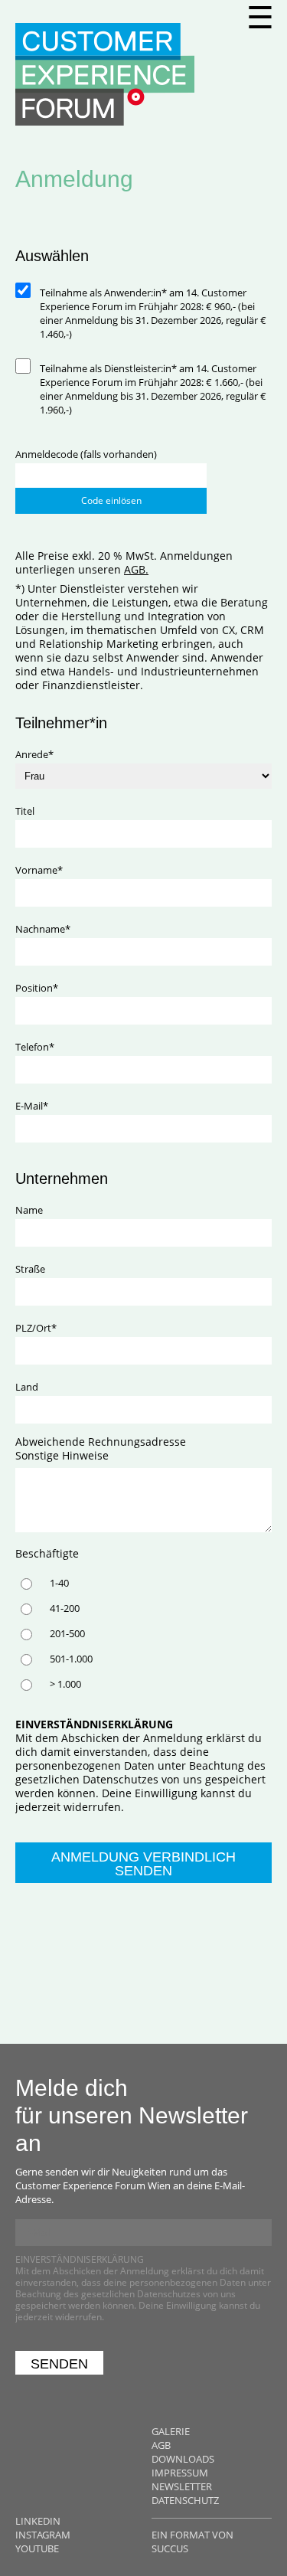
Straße (30, 1269)
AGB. (136, 569)
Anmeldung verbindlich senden (143, 1864)
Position (38, 988)
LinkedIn (38, 2521)
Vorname (39, 870)
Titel (25, 811)
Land (27, 1387)
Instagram (43, 2535)
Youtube (37, 2548)
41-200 (65, 1608)
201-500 (67, 1633)
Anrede (38, 754)
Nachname (43, 929)
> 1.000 (65, 1684)
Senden (59, 2364)
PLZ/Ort (38, 1328)
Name (29, 1210)
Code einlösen (111, 500)
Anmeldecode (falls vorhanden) (86, 454)
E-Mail (38, 1106)
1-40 (59, 1583)
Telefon (38, 1047)
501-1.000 (71, 1659)
